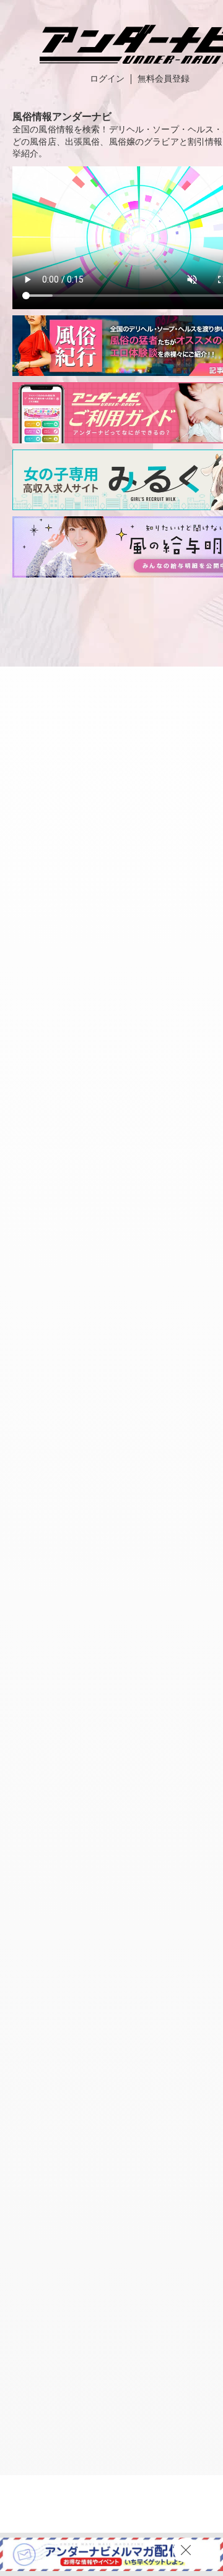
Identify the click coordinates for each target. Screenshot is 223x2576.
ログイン (107, 79)
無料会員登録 (164, 79)
